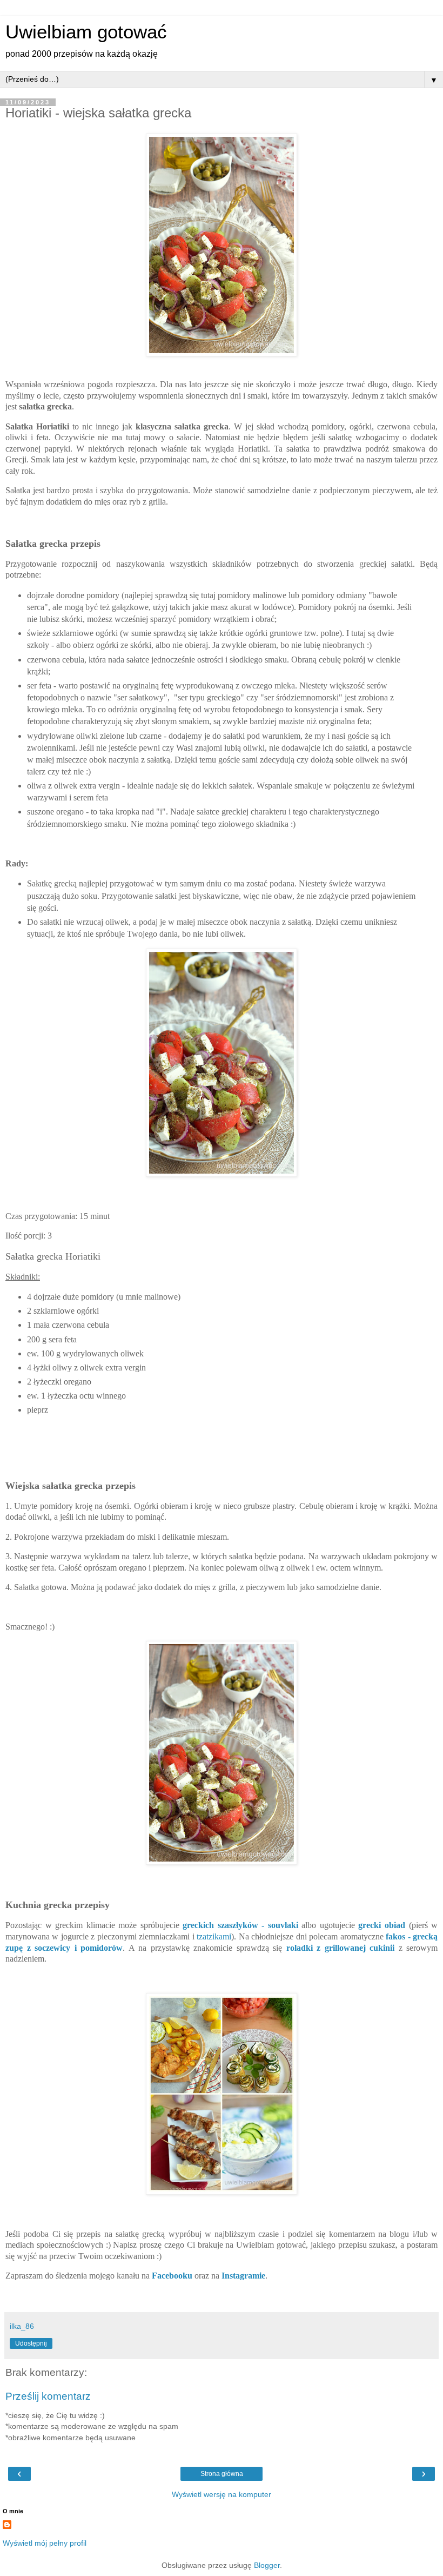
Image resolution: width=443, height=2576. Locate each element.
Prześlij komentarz (48, 2396)
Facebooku (172, 2276)
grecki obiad (382, 1925)
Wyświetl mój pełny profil (45, 2543)
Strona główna (222, 2474)
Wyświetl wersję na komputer (222, 2494)
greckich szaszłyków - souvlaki (242, 1925)
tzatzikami (214, 1936)
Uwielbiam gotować (86, 32)
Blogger (267, 2565)
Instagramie (243, 2276)
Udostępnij (31, 2343)
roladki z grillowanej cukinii (341, 1948)
